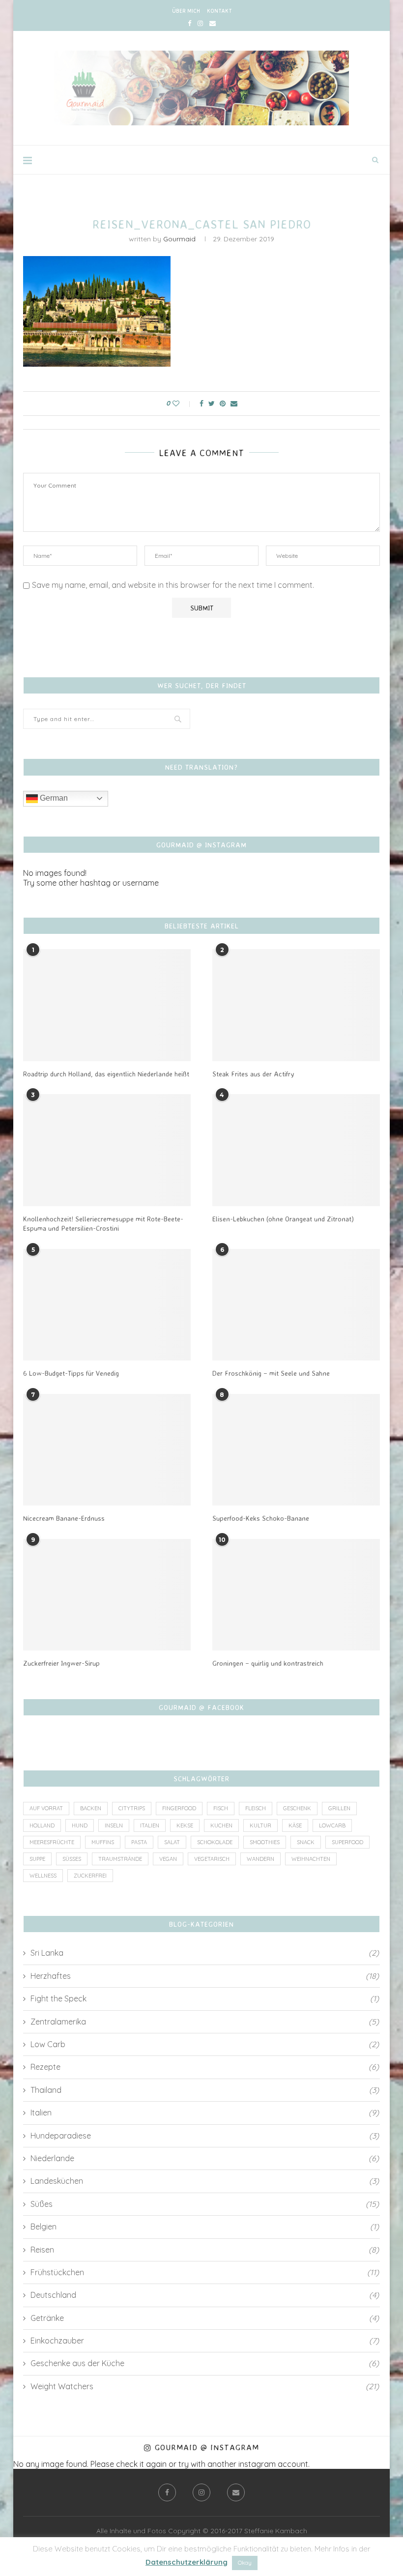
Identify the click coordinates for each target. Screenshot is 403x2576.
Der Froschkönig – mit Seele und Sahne (271, 1373)
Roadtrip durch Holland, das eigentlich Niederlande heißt (106, 1074)
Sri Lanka (205, 1953)
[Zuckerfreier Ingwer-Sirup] (107, 1595)
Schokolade (215, 1842)
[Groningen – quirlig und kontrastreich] (296, 1595)
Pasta (139, 1842)
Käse (295, 1825)
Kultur (260, 1825)
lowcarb (332, 1825)
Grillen (339, 1808)
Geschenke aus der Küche (205, 2363)
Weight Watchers (205, 2386)
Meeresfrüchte (52, 1842)
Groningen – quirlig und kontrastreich (268, 1663)
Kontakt (219, 11)
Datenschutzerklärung (187, 2562)
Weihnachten (311, 1859)
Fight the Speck (205, 1998)
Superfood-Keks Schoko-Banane (261, 1518)
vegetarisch (212, 1859)
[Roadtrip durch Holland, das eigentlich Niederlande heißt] (107, 1005)
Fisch (221, 1808)
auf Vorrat (46, 1808)
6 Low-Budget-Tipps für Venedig (71, 1373)
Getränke (205, 2318)
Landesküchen (205, 2181)
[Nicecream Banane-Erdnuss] (107, 1450)
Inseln (114, 1825)
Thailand (205, 2090)
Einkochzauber (205, 2341)
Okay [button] (245, 2563)
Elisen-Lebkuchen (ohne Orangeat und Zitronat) (283, 1219)
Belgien (205, 2227)
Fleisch (256, 1808)
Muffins (103, 1842)
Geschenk (297, 1808)
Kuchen (221, 1825)
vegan (168, 1859)
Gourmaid (179, 239)
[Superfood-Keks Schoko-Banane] (296, 1450)
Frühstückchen (205, 2272)
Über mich (186, 11)
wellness (43, 1876)
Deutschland (205, 2295)
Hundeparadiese (205, 2136)
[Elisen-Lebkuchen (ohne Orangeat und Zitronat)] (296, 1150)
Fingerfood (179, 1808)
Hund (80, 1825)
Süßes (72, 1859)
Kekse (185, 1825)
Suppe (37, 1859)
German (53, 798)
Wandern (260, 1859)
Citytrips (132, 1808)
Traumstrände (120, 1859)
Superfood (347, 1842)
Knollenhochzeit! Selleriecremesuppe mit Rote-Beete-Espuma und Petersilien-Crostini (103, 1224)
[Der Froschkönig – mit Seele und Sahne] (296, 1305)
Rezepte (205, 2067)
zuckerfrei (90, 1876)
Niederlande (205, 2158)
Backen (91, 1808)
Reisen (205, 2250)
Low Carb (205, 2044)
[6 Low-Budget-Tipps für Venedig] (107, 1305)
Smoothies (265, 1842)
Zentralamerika (205, 2022)
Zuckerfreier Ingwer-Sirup (61, 1663)
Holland (42, 1825)
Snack (306, 1842)
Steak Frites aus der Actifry (253, 1074)
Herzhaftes (205, 1976)
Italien (150, 1825)
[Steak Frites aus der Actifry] (296, 1005)
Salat (172, 1842)
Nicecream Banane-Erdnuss (64, 1518)
